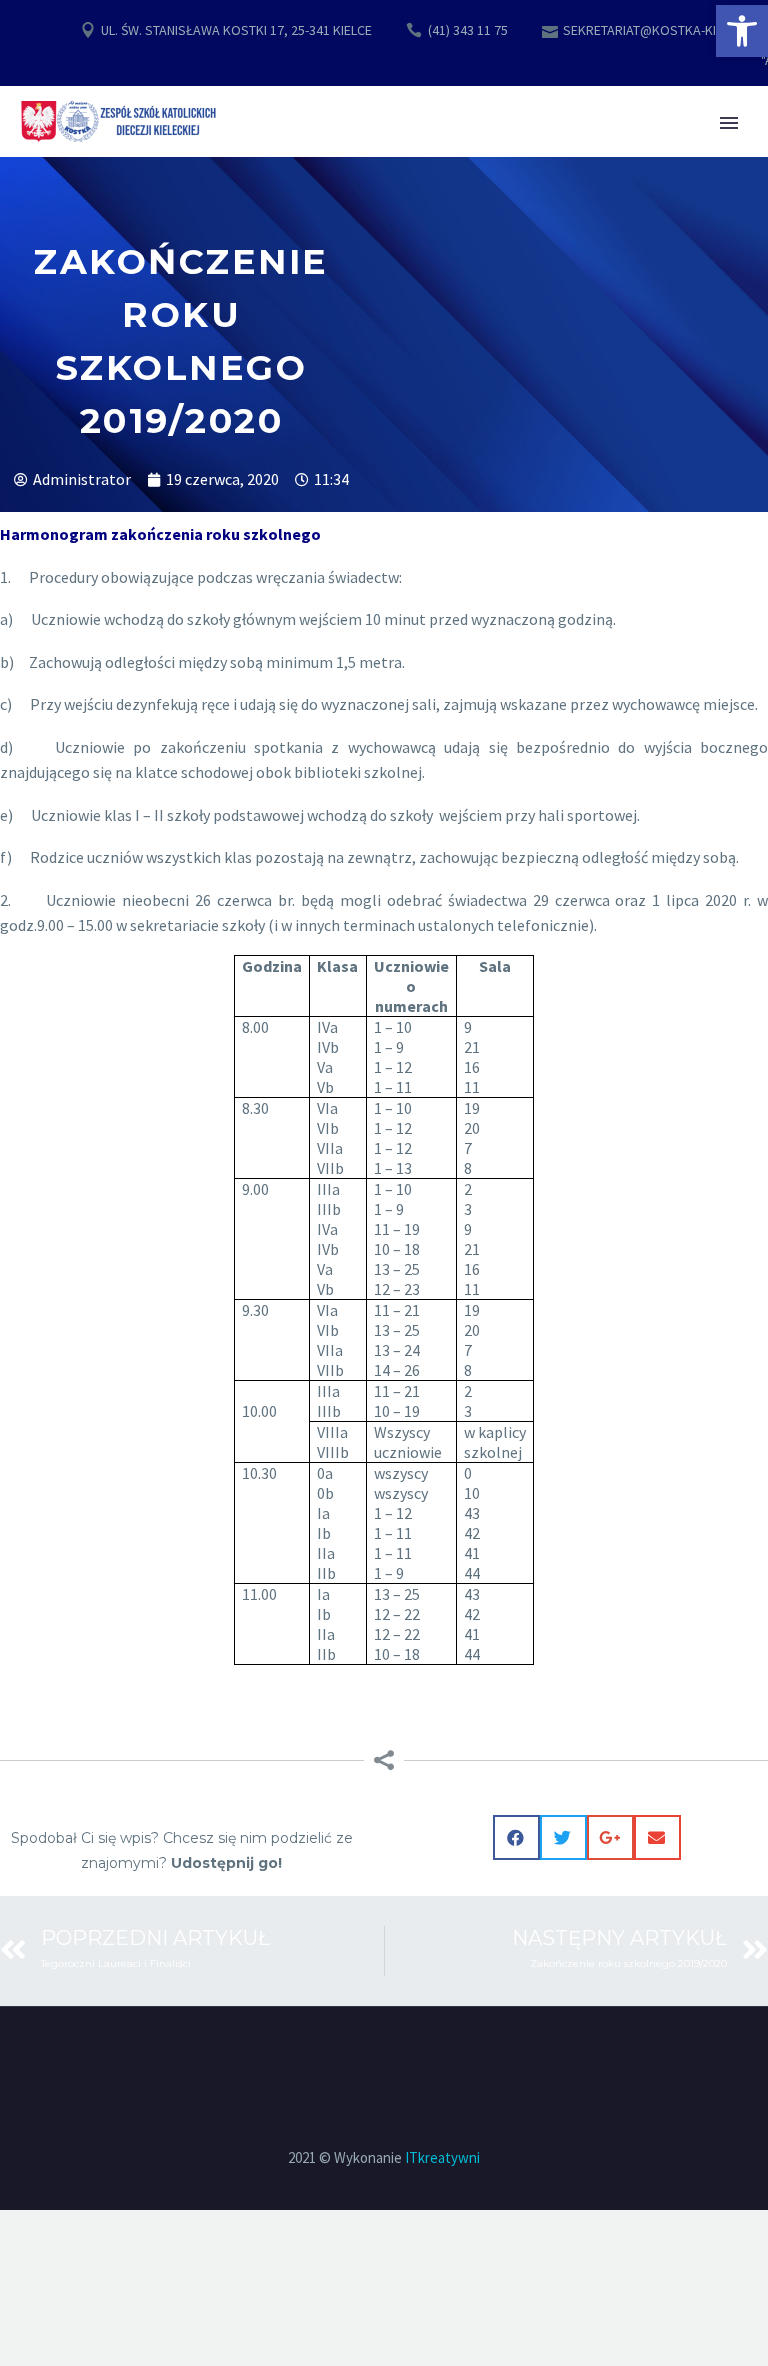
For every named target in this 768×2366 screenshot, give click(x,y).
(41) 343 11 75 (468, 30)
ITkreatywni (442, 2157)
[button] (742, 31)
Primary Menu (729, 123)
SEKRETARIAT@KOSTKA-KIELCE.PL (662, 30)
